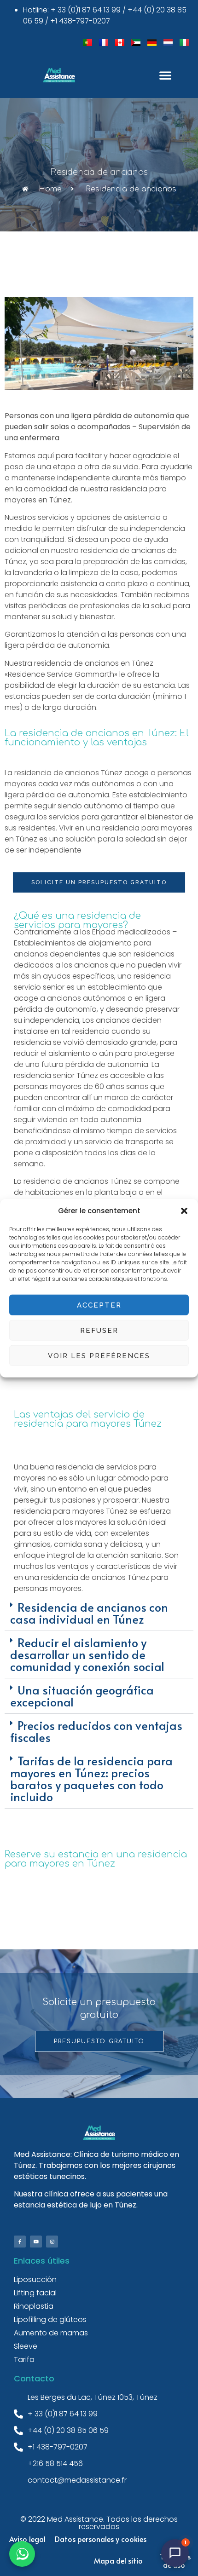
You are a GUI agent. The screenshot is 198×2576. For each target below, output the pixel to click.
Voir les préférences (99, 1355)
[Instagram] (52, 2242)
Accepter (99, 1305)
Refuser (99, 1330)
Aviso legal (27, 2539)
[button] (184, 1211)
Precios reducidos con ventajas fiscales (96, 1731)
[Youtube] (36, 2242)
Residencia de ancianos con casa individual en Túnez (89, 1613)
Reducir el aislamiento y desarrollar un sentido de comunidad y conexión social (87, 1654)
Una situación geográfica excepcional (82, 1696)
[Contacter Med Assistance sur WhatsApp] (22, 2554)
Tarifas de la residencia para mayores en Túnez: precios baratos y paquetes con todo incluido (91, 1778)
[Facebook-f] (20, 2242)
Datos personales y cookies (101, 2539)
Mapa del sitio (118, 2560)
